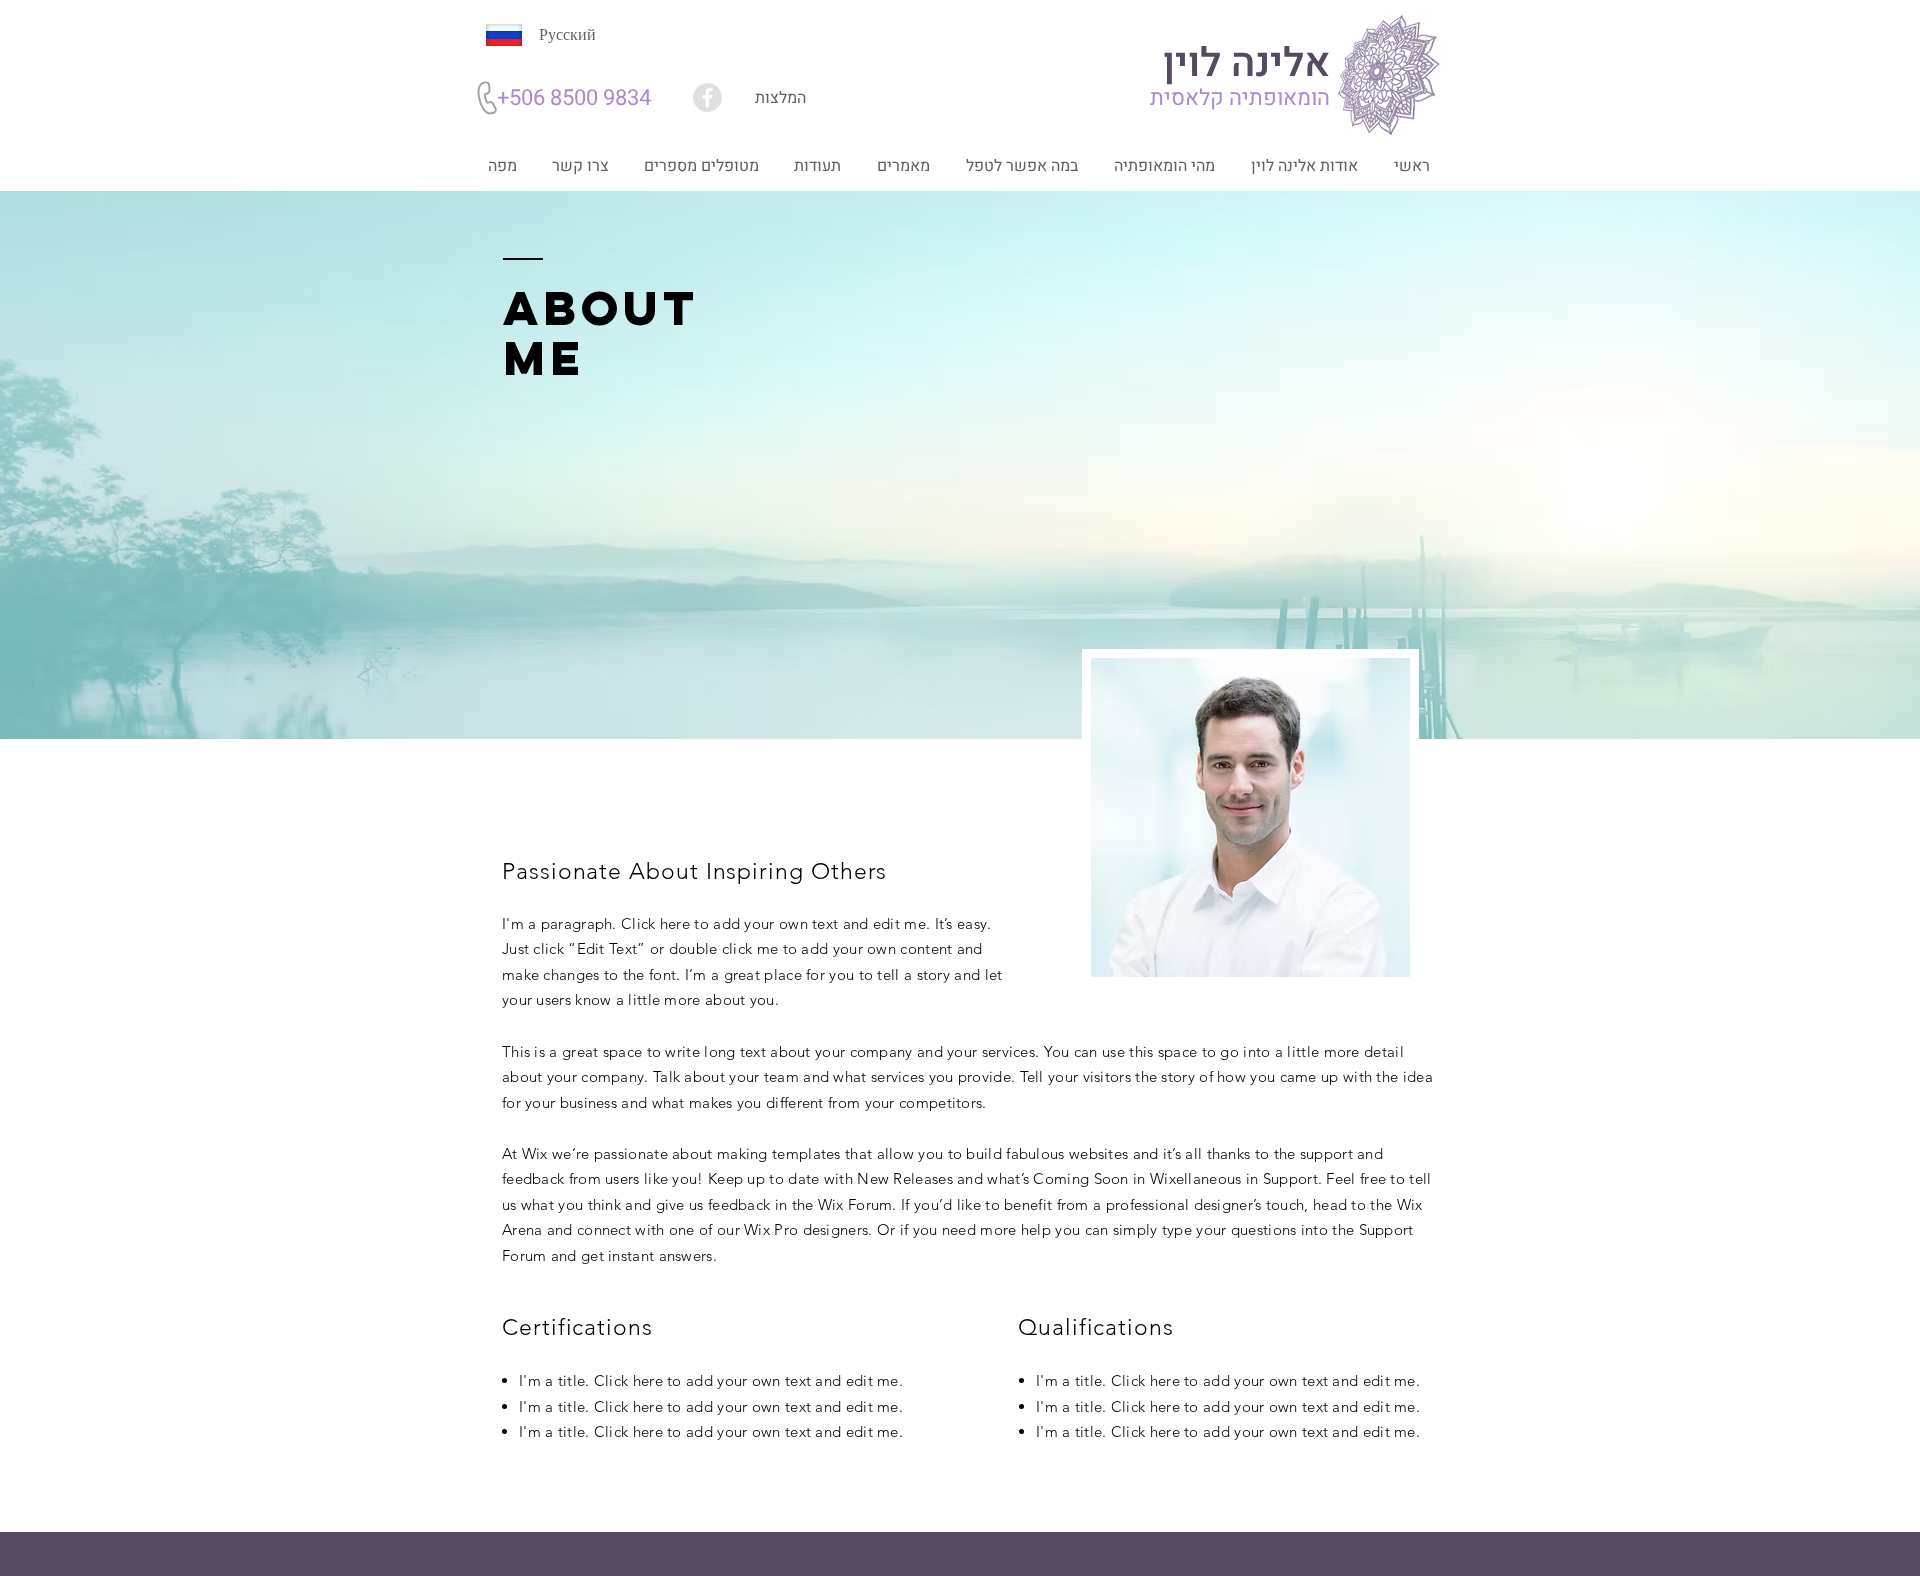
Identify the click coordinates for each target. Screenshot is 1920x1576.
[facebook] (707, 97)
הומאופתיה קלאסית (1240, 98)
